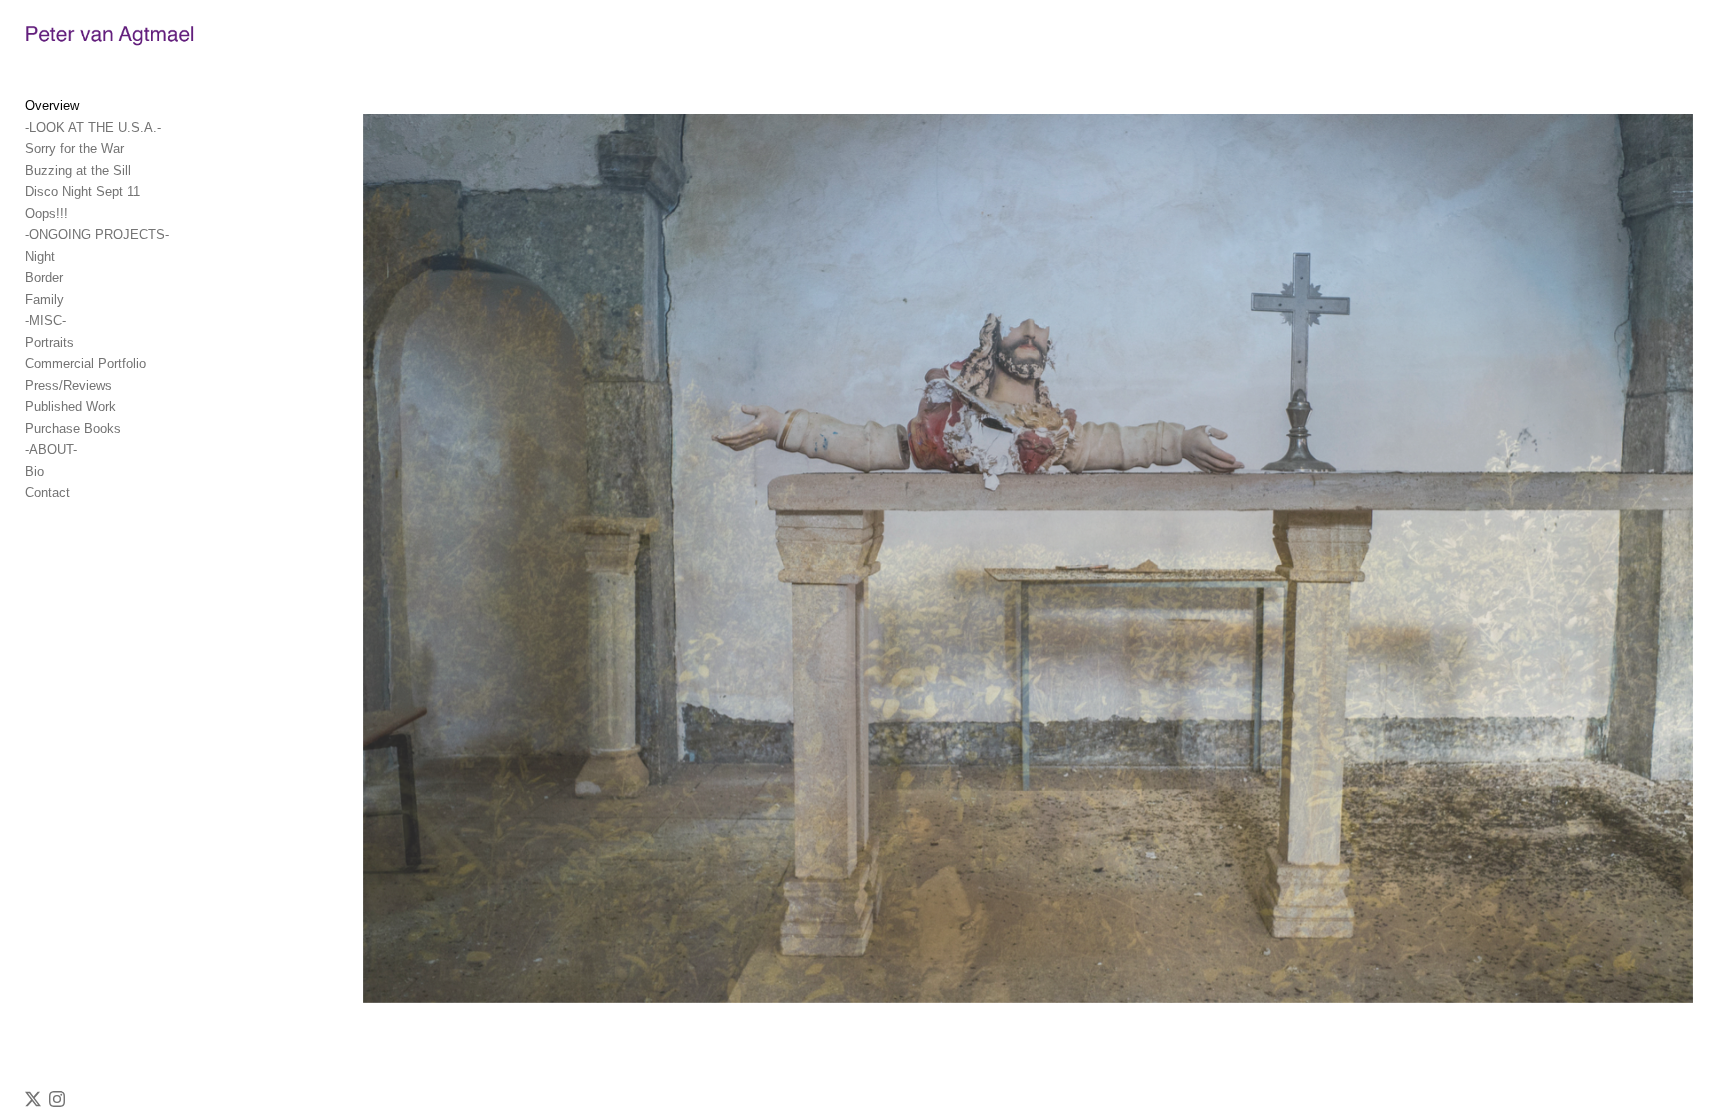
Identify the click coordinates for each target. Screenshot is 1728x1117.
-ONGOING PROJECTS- (97, 234)
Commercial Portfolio (85, 363)
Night (40, 256)
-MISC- (45, 320)
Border (44, 277)
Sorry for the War (74, 148)
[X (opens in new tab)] (33, 1099)
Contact (47, 492)
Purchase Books (73, 428)
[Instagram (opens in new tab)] (57, 1099)
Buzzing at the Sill (78, 170)
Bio (34, 471)
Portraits (49, 342)
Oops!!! (46, 213)
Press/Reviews (68, 385)
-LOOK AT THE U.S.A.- (93, 127)
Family (44, 299)
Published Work (70, 406)
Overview (52, 105)
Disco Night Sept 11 (82, 191)
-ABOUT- (51, 449)
